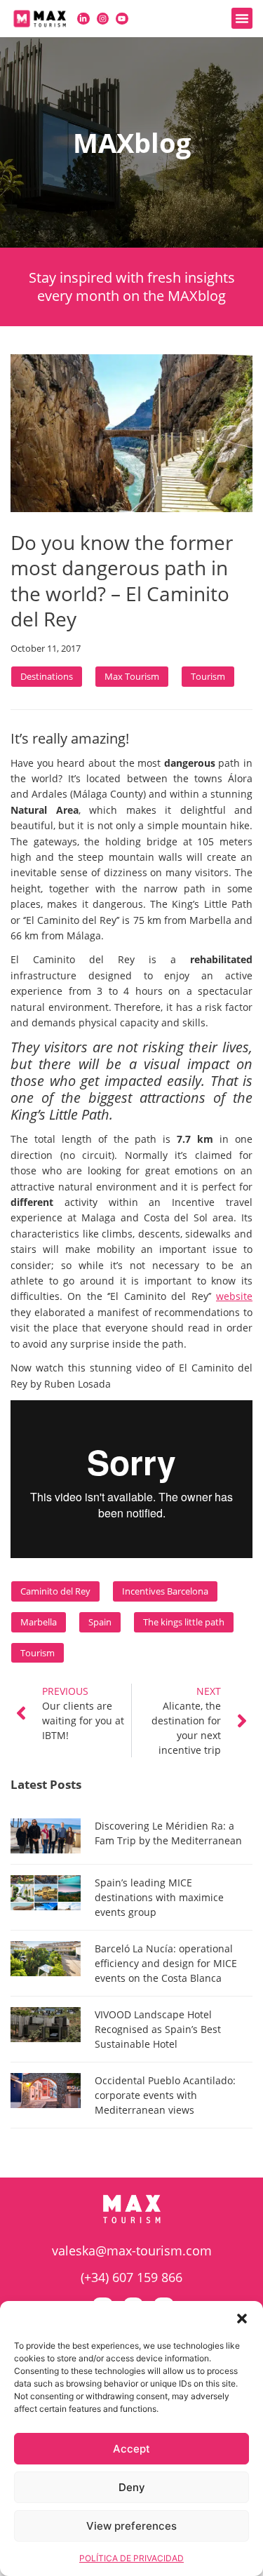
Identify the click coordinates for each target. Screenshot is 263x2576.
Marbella (39, 1622)
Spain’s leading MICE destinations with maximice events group (159, 1897)
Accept (131, 2449)
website (234, 1296)
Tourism (208, 676)
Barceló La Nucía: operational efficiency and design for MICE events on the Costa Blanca (166, 1963)
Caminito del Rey (55, 1591)
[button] (242, 2319)
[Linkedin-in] (83, 19)
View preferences (131, 2526)
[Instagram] (103, 19)
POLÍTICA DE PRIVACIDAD (131, 2558)
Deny (132, 2487)
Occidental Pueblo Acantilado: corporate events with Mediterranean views (165, 2095)
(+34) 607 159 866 (131, 2277)
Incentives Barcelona (165, 1591)
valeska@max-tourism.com (132, 2250)
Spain (100, 1622)
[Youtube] (122, 19)
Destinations (47, 676)
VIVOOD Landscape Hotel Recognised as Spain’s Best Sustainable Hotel (158, 2029)
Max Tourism (132, 676)
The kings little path (184, 1622)
